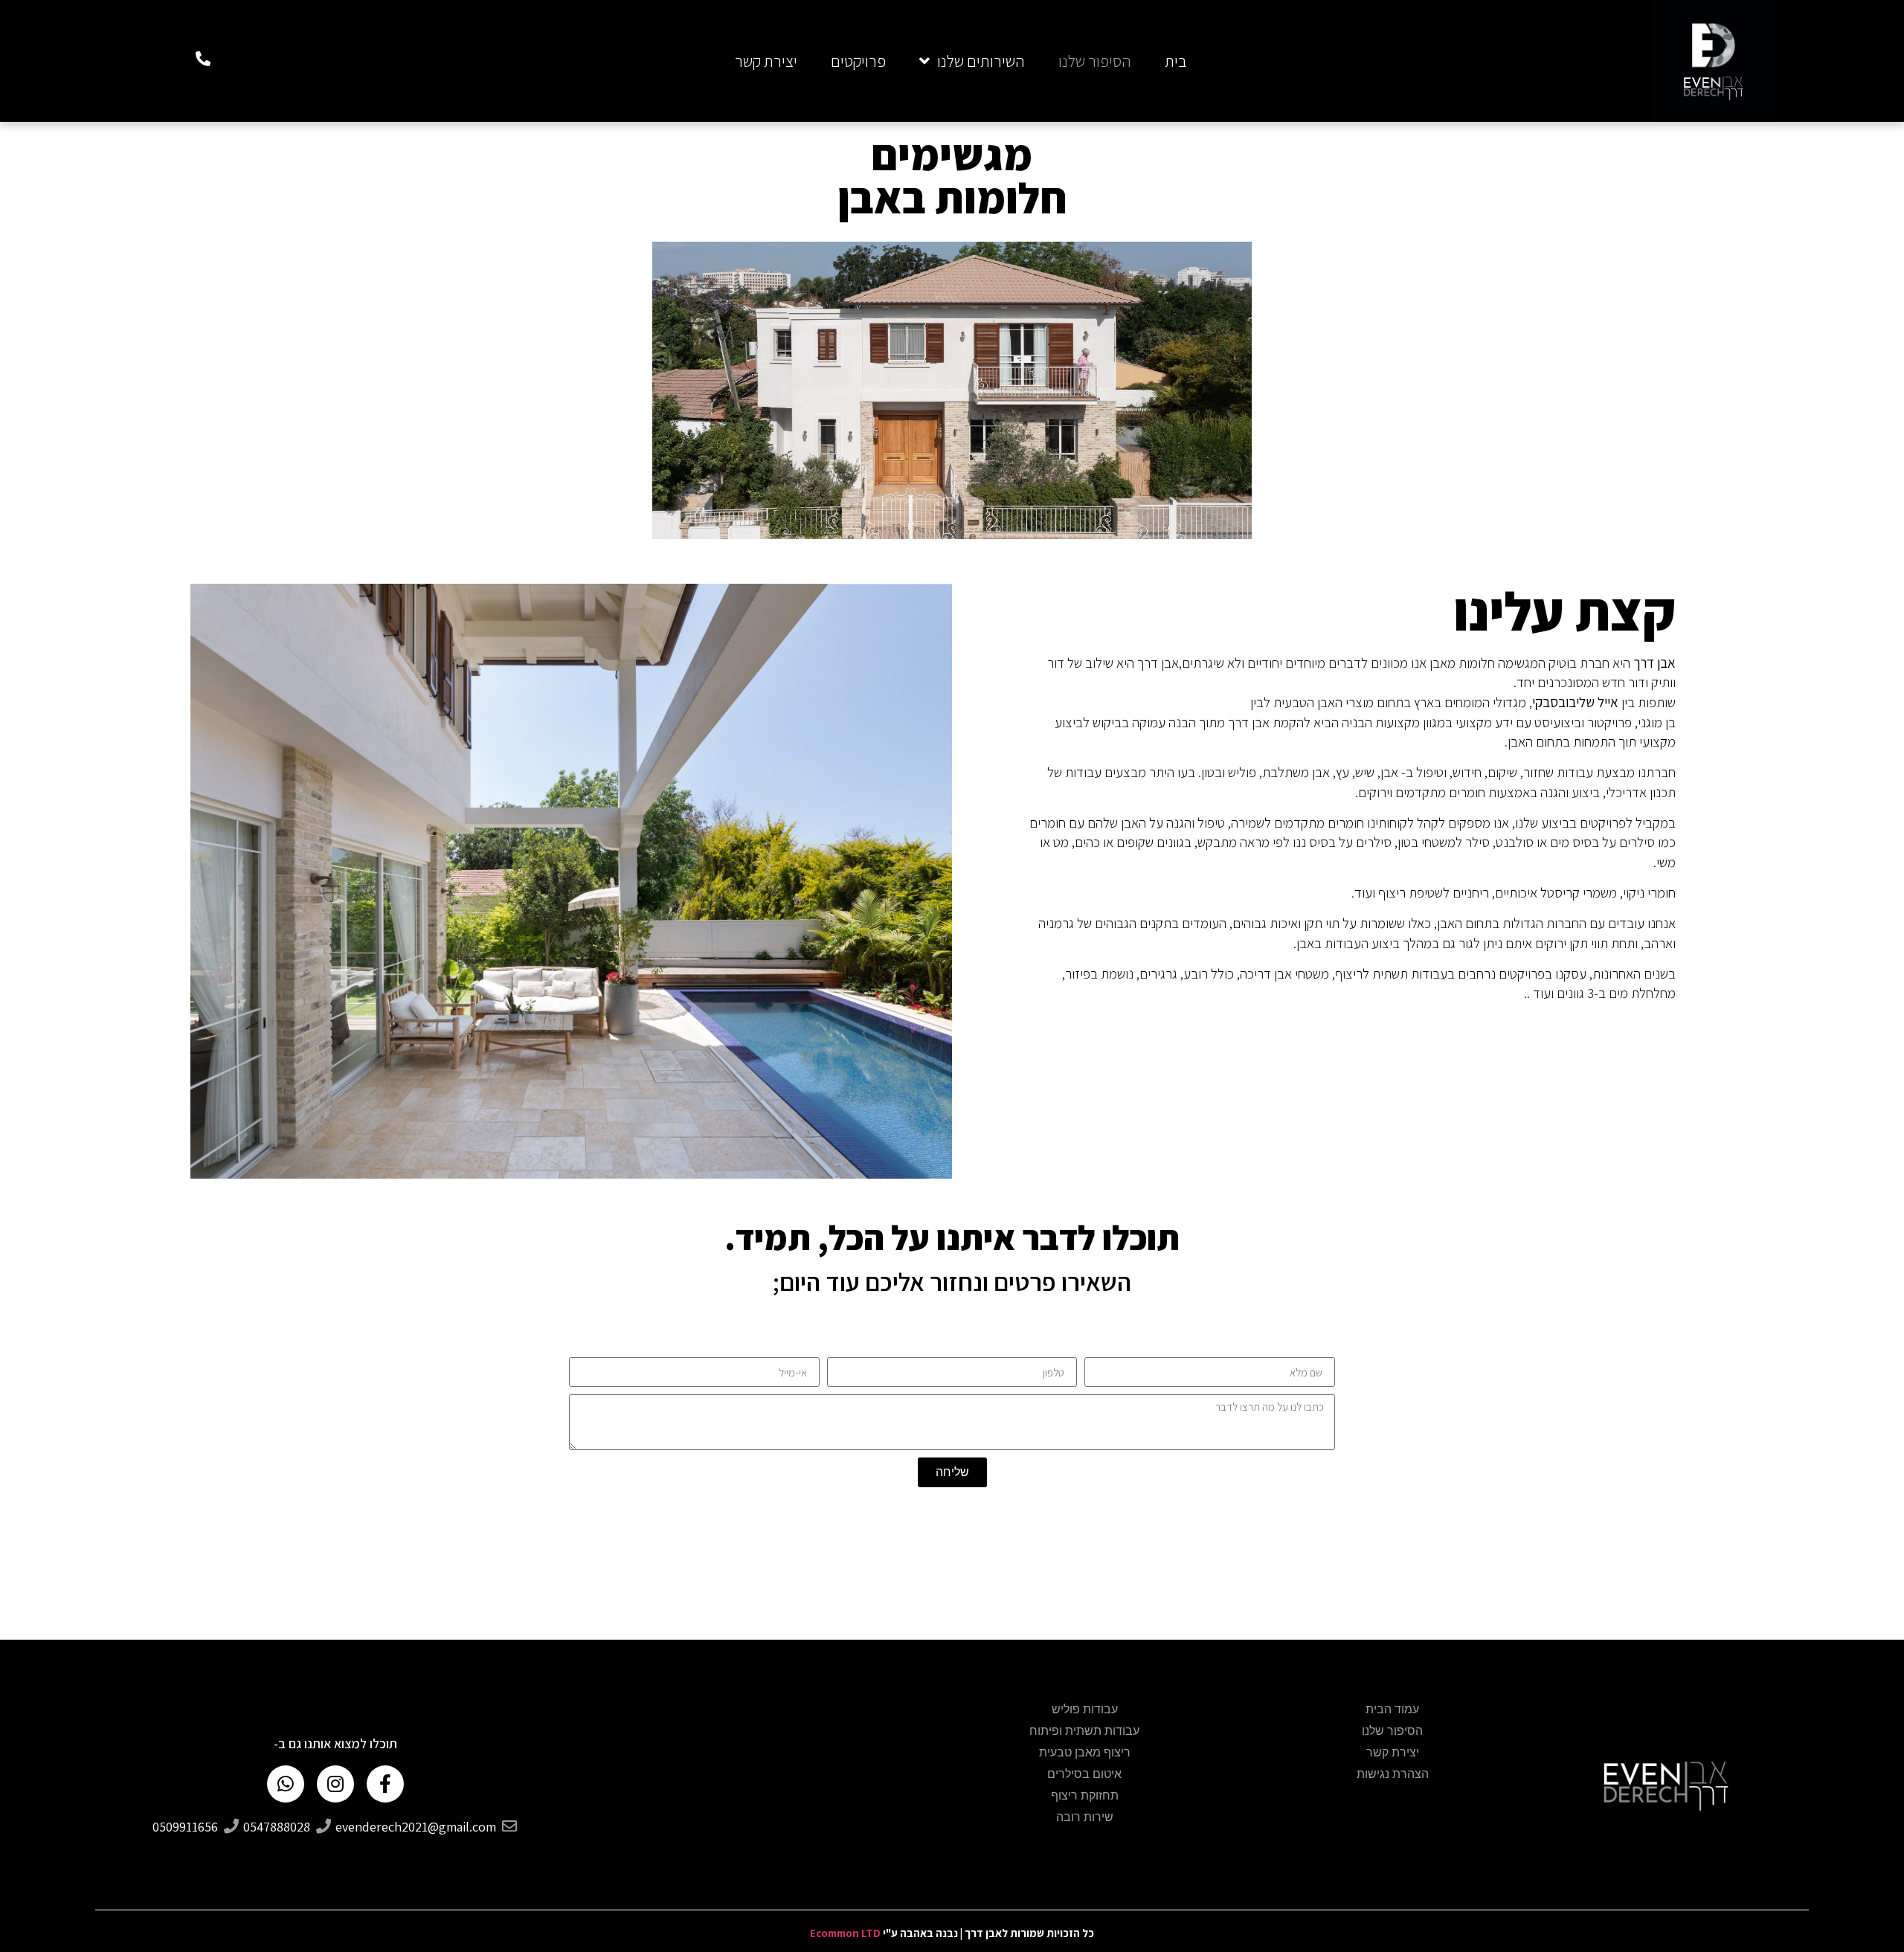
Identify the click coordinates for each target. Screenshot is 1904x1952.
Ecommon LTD (845, 1933)
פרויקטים (858, 61)
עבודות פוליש (1085, 1710)
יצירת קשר (766, 61)
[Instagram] (335, 1784)
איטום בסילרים (1084, 1774)
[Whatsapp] (286, 1784)
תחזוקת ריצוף (1085, 1796)
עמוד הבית (1392, 1710)
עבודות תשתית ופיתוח (1084, 1731)
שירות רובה (1085, 1817)
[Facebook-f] (385, 1784)
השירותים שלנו (981, 61)
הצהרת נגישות (1393, 1774)
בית (1176, 61)
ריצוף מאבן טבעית (1085, 1753)
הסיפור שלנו (1095, 61)
